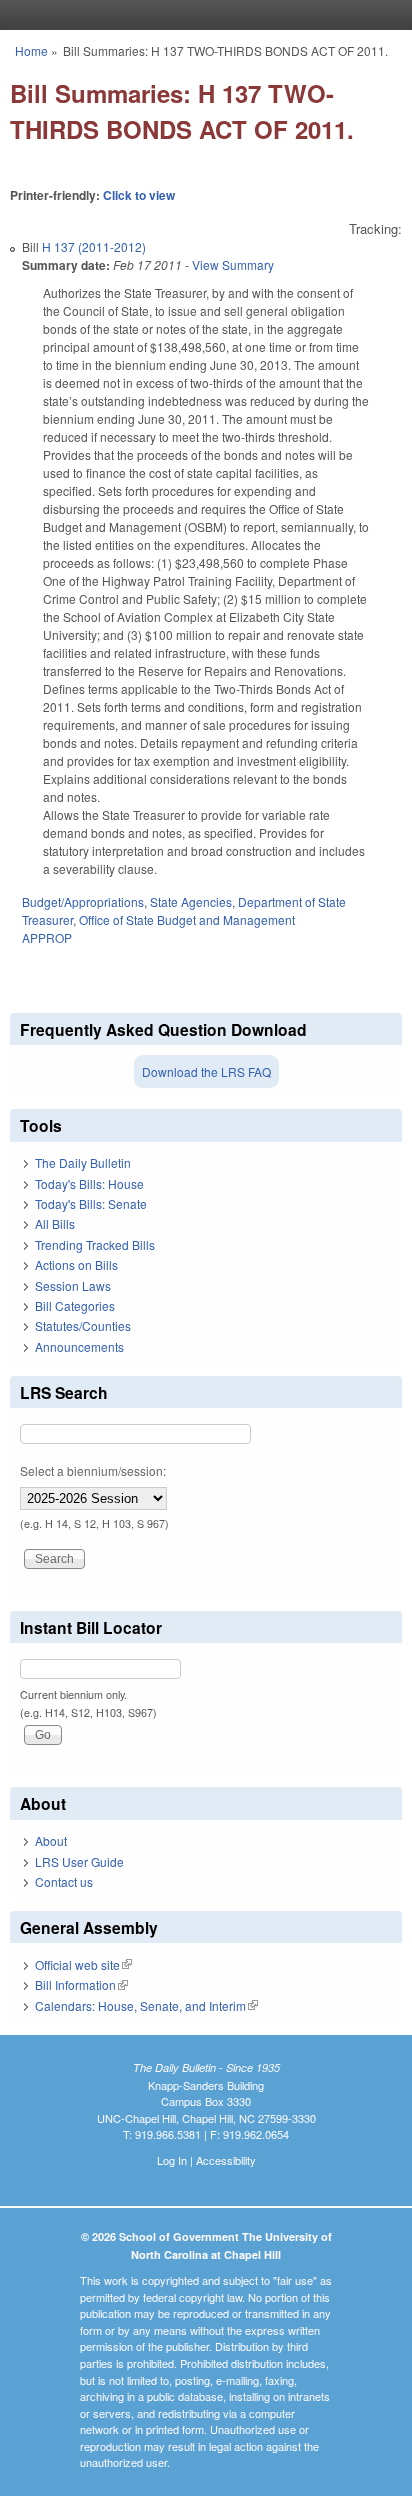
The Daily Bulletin (83, 1162)
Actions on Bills (76, 1264)
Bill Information (81, 1984)
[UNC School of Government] (201, 15)
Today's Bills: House (89, 1183)
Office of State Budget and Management (187, 919)
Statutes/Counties (83, 1325)
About (51, 1840)
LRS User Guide (79, 1861)
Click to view (139, 195)
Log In (172, 2160)
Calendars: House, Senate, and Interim (146, 2005)
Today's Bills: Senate (91, 1203)
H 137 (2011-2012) (94, 246)
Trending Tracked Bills (95, 1244)
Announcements (79, 1346)
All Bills (55, 1223)
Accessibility (226, 2160)
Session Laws (73, 1285)
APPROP (47, 937)
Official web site (83, 1964)
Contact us (64, 1881)
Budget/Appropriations (83, 901)
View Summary (233, 264)
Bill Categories (75, 1305)
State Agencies (191, 901)
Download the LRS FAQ (206, 1071)
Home (31, 50)
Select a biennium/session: (93, 1470)
